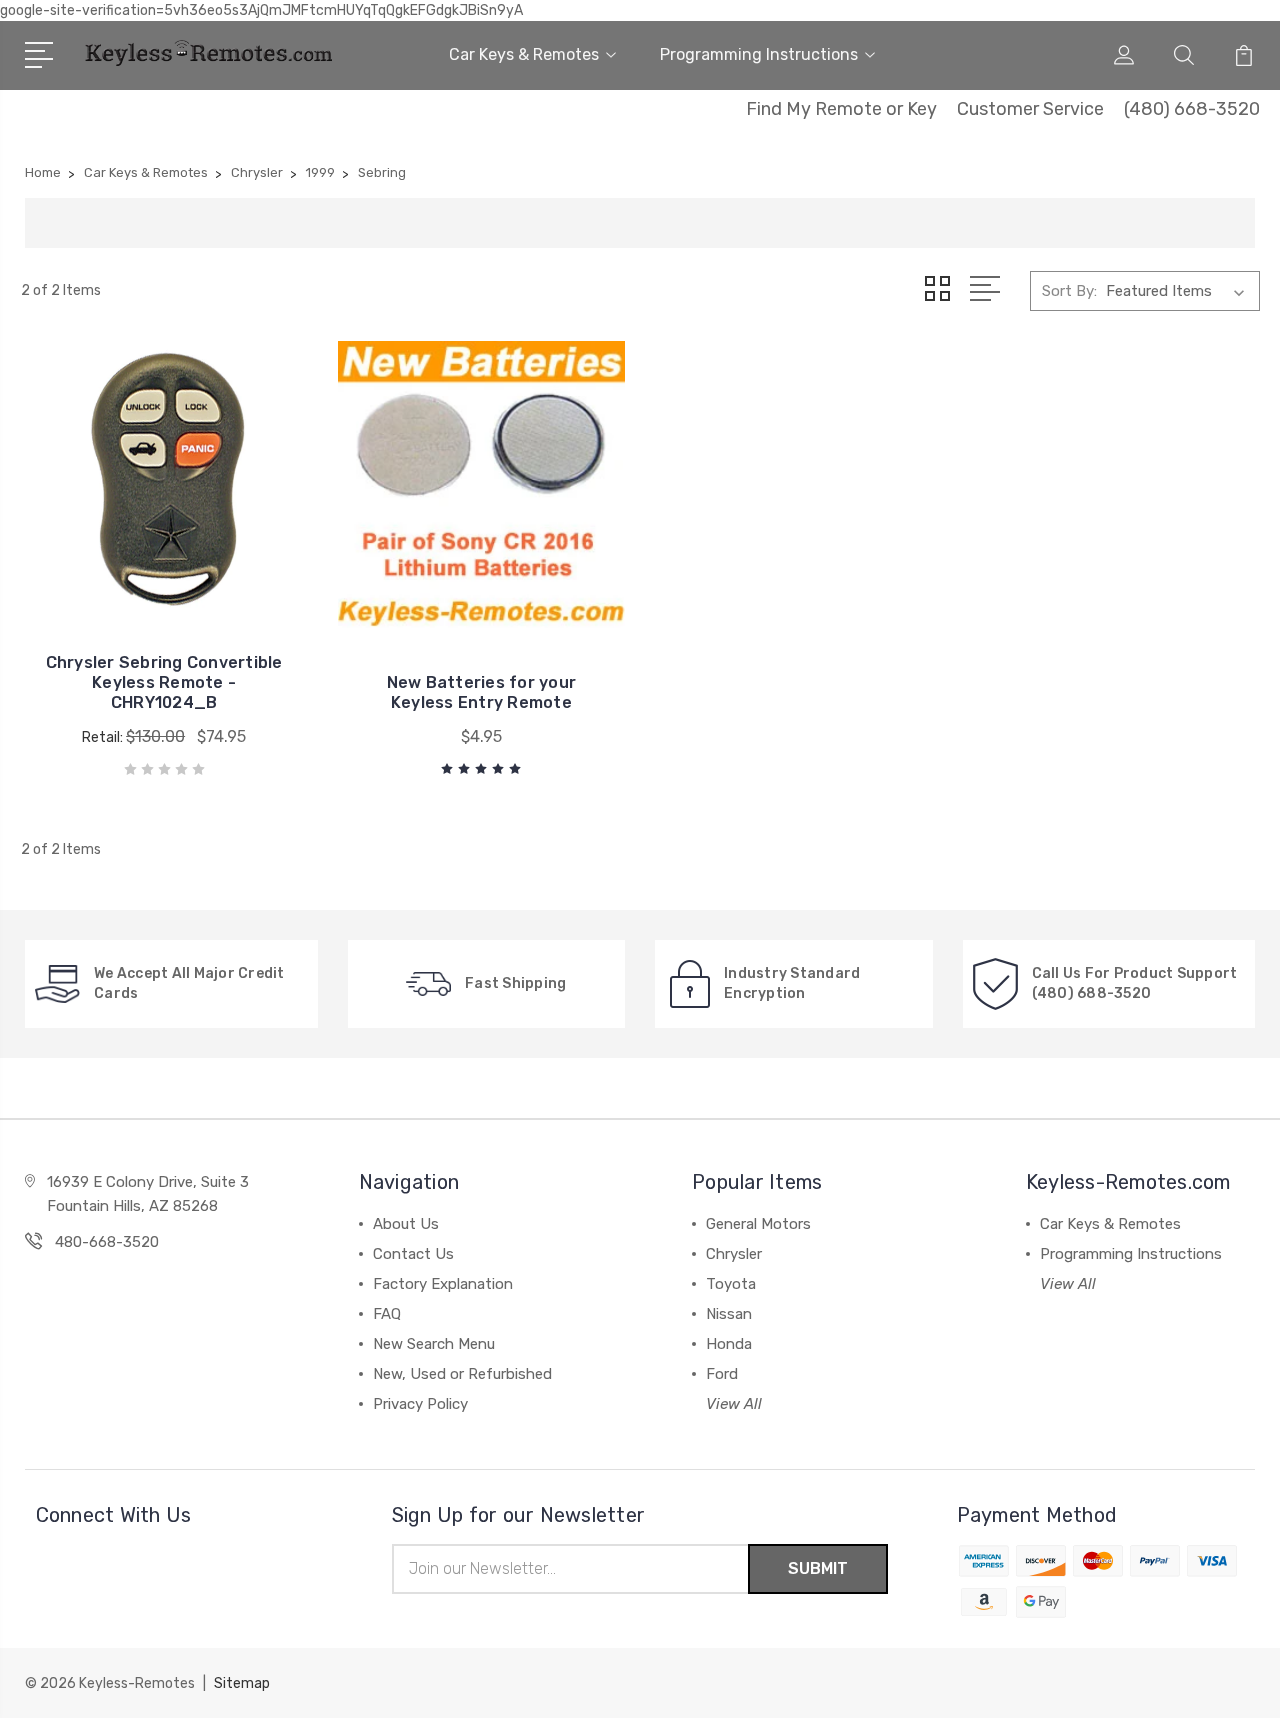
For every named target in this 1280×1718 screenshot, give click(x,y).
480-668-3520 (107, 1242)
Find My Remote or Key (841, 109)
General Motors (758, 1224)
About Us (406, 1224)
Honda (729, 1344)
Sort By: (1069, 291)
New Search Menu (434, 1344)
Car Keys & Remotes (524, 54)
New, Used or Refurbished (462, 1374)
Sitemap (242, 1683)
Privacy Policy (420, 1404)
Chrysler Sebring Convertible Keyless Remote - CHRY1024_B (164, 682)
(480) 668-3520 (1192, 109)
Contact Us (413, 1254)
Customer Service (1030, 109)
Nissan (729, 1314)
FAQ (387, 1314)
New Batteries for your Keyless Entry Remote (482, 692)
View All (734, 1404)
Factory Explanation (443, 1284)
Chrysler (734, 1254)
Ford (722, 1374)
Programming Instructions (759, 54)
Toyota (731, 1284)
